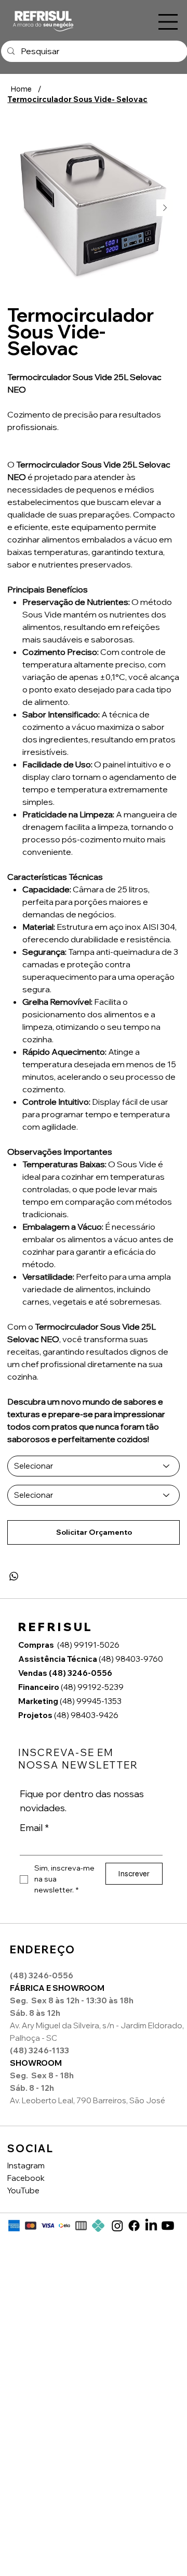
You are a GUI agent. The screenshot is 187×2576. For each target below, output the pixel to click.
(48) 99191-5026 (88, 1645)
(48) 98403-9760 (91, 1659)
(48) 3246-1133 (39, 2050)
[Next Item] (165, 208)
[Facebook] (134, 2226)
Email (34, 1828)
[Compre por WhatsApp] (14, 1576)
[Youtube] (168, 2226)
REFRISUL (56, 1627)
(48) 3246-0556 (66, 1673)
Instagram (26, 2165)
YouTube (23, 2190)
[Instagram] (117, 2226)
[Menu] (168, 22)
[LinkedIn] (151, 2226)
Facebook (26, 2178)
